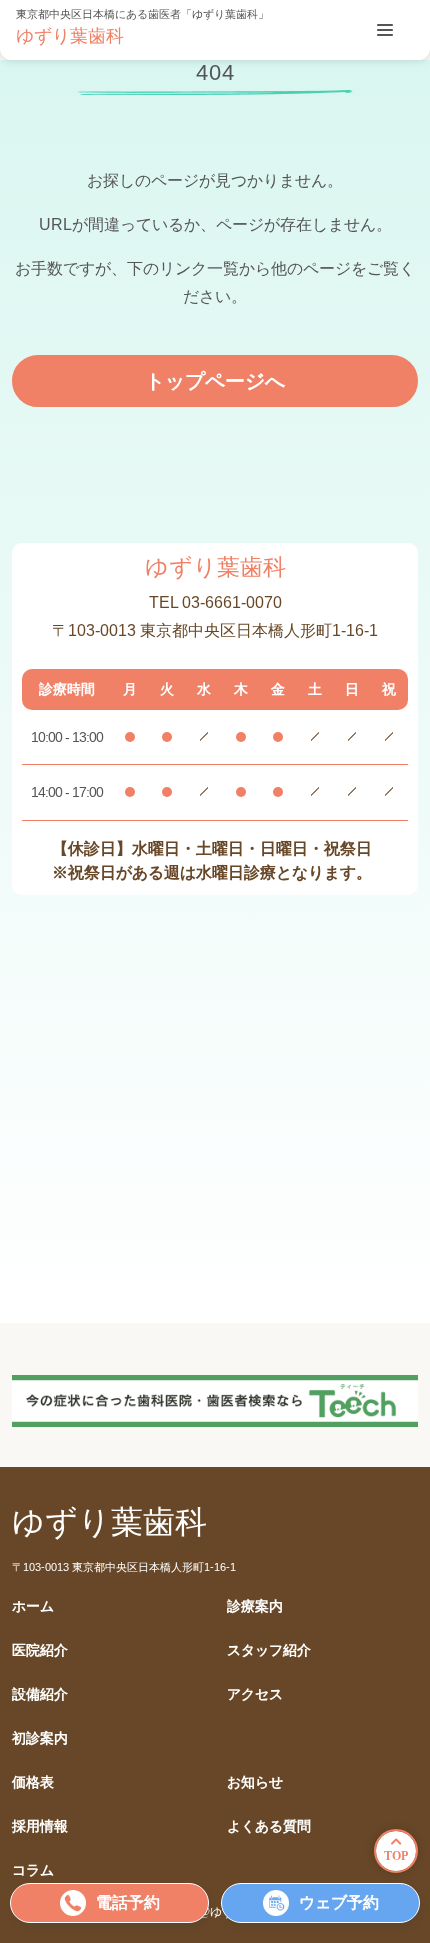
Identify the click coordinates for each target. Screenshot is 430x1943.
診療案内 (255, 1606)
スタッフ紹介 (269, 1650)
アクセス (255, 1694)
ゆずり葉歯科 (70, 36)
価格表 (33, 1782)
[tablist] (385, 30)
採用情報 (40, 1826)
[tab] (385, 30)
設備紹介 (40, 1694)
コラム (33, 1870)
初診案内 (40, 1738)
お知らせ (255, 1782)
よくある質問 (269, 1826)
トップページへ (215, 381)
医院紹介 (40, 1650)
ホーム (33, 1606)
